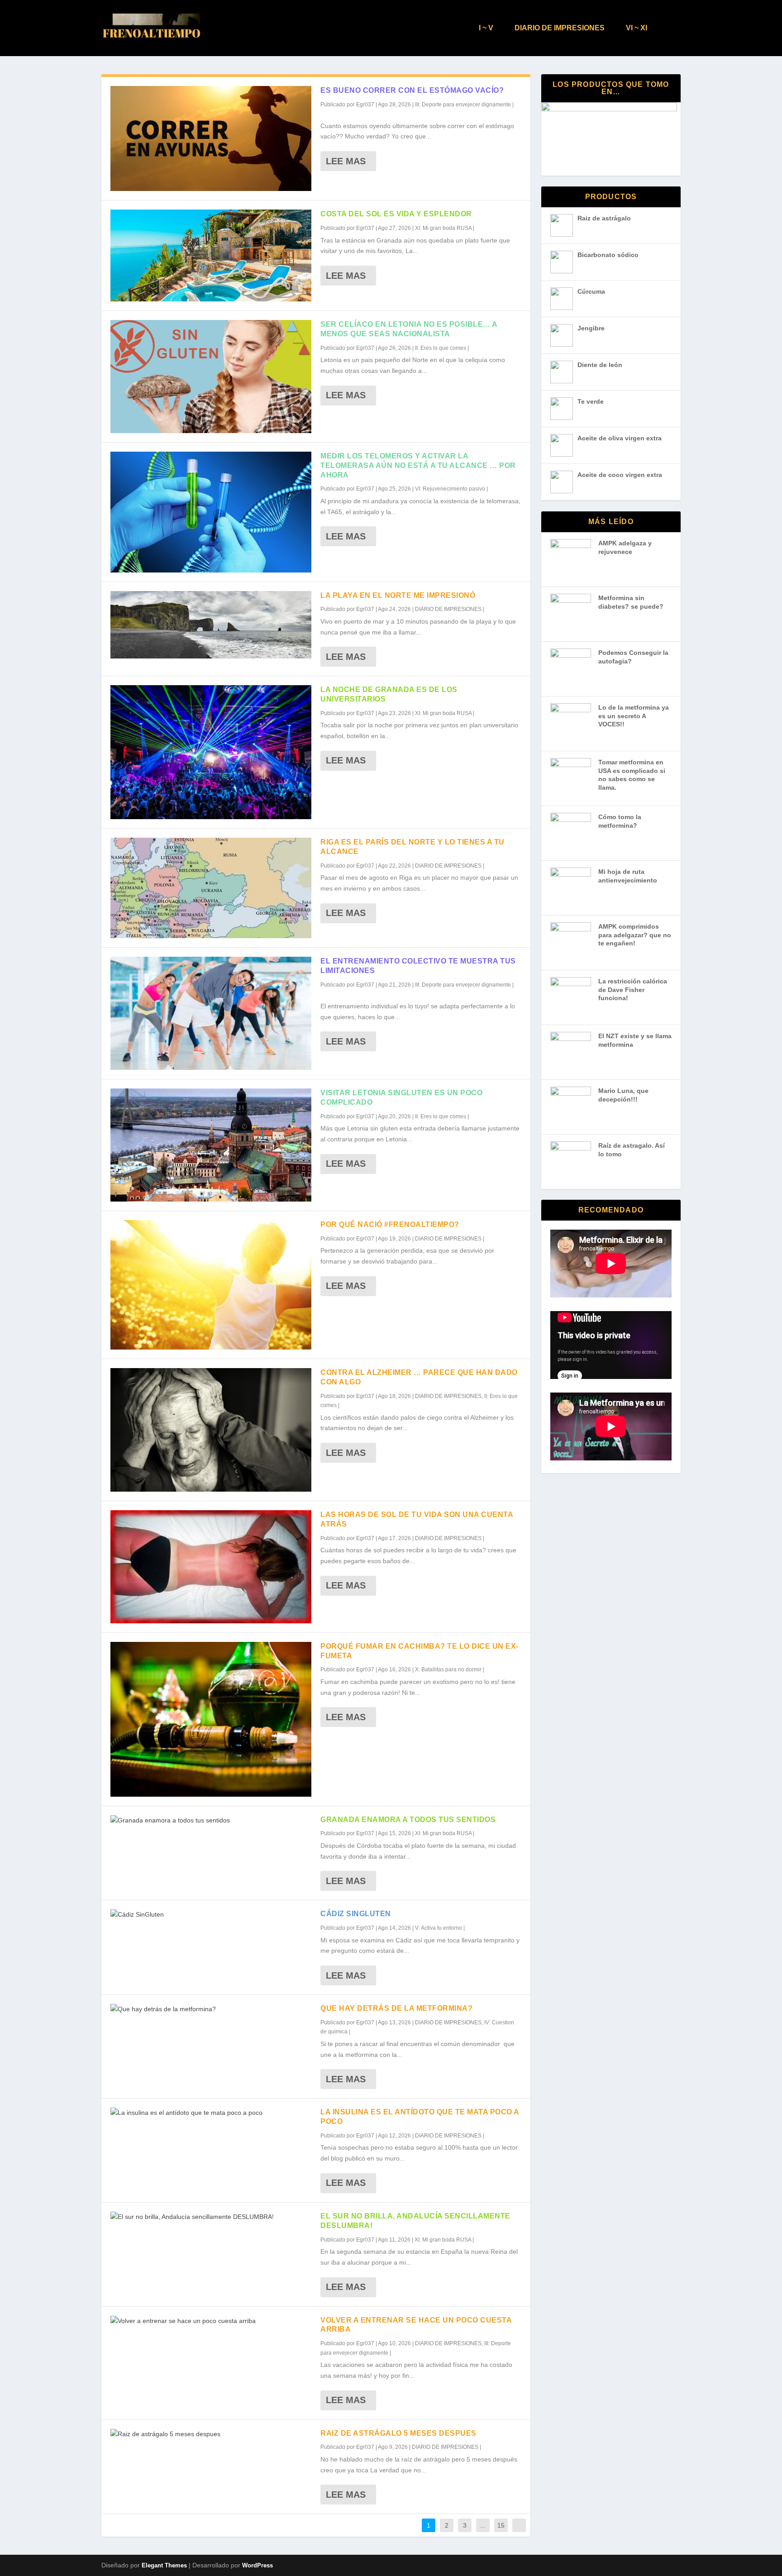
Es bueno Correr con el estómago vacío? (412, 90)
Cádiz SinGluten (356, 1914)
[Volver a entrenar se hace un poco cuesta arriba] (211, 2321)
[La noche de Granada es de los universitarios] (211, 752)
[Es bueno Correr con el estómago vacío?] (211, 138)
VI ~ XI (637, 28)
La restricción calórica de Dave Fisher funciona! (633, 990)
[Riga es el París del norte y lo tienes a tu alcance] (211, 888)
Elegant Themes (164, 2565)
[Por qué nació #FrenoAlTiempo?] (211, 1285)
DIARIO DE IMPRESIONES (560, 28)
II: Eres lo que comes (441, 348)
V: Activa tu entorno (439, 1928)
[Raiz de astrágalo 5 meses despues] (211, 2434)
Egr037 (365, 105)
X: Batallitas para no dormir (448, 1670)
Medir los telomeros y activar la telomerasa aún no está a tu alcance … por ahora (418, 465)
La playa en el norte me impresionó (398, 595)
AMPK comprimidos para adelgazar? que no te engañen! (635, 935)
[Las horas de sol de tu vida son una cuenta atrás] (211, 1567)
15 (501, 2525)
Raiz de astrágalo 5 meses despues (398, 2433)
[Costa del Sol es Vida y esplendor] (211, 255)
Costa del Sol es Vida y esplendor (396, 214)
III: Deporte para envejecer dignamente (463, 105)
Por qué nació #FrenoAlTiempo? (390, 1224)
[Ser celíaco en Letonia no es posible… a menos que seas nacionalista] (211, 377)
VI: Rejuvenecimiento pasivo (450, 489)
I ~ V (486, 28)
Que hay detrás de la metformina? (396, 2008)
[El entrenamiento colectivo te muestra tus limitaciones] (211, 1013)
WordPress (257, 2565)
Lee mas (346, 161)
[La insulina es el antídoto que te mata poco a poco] (211, 2113)
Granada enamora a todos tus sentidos (408, 1820)
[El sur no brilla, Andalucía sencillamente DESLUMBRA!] (211, 2217)
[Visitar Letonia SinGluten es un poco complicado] (211, 1145)
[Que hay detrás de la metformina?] (211, 2009)
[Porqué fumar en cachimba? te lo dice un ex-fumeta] (211, 1719)
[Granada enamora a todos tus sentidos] (211, 1821)
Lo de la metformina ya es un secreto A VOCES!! (634, 716)
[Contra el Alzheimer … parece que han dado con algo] (211, 1430)
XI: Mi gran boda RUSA (443, 228)
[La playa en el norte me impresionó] (211, 625)
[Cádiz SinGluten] (211, 1915)
